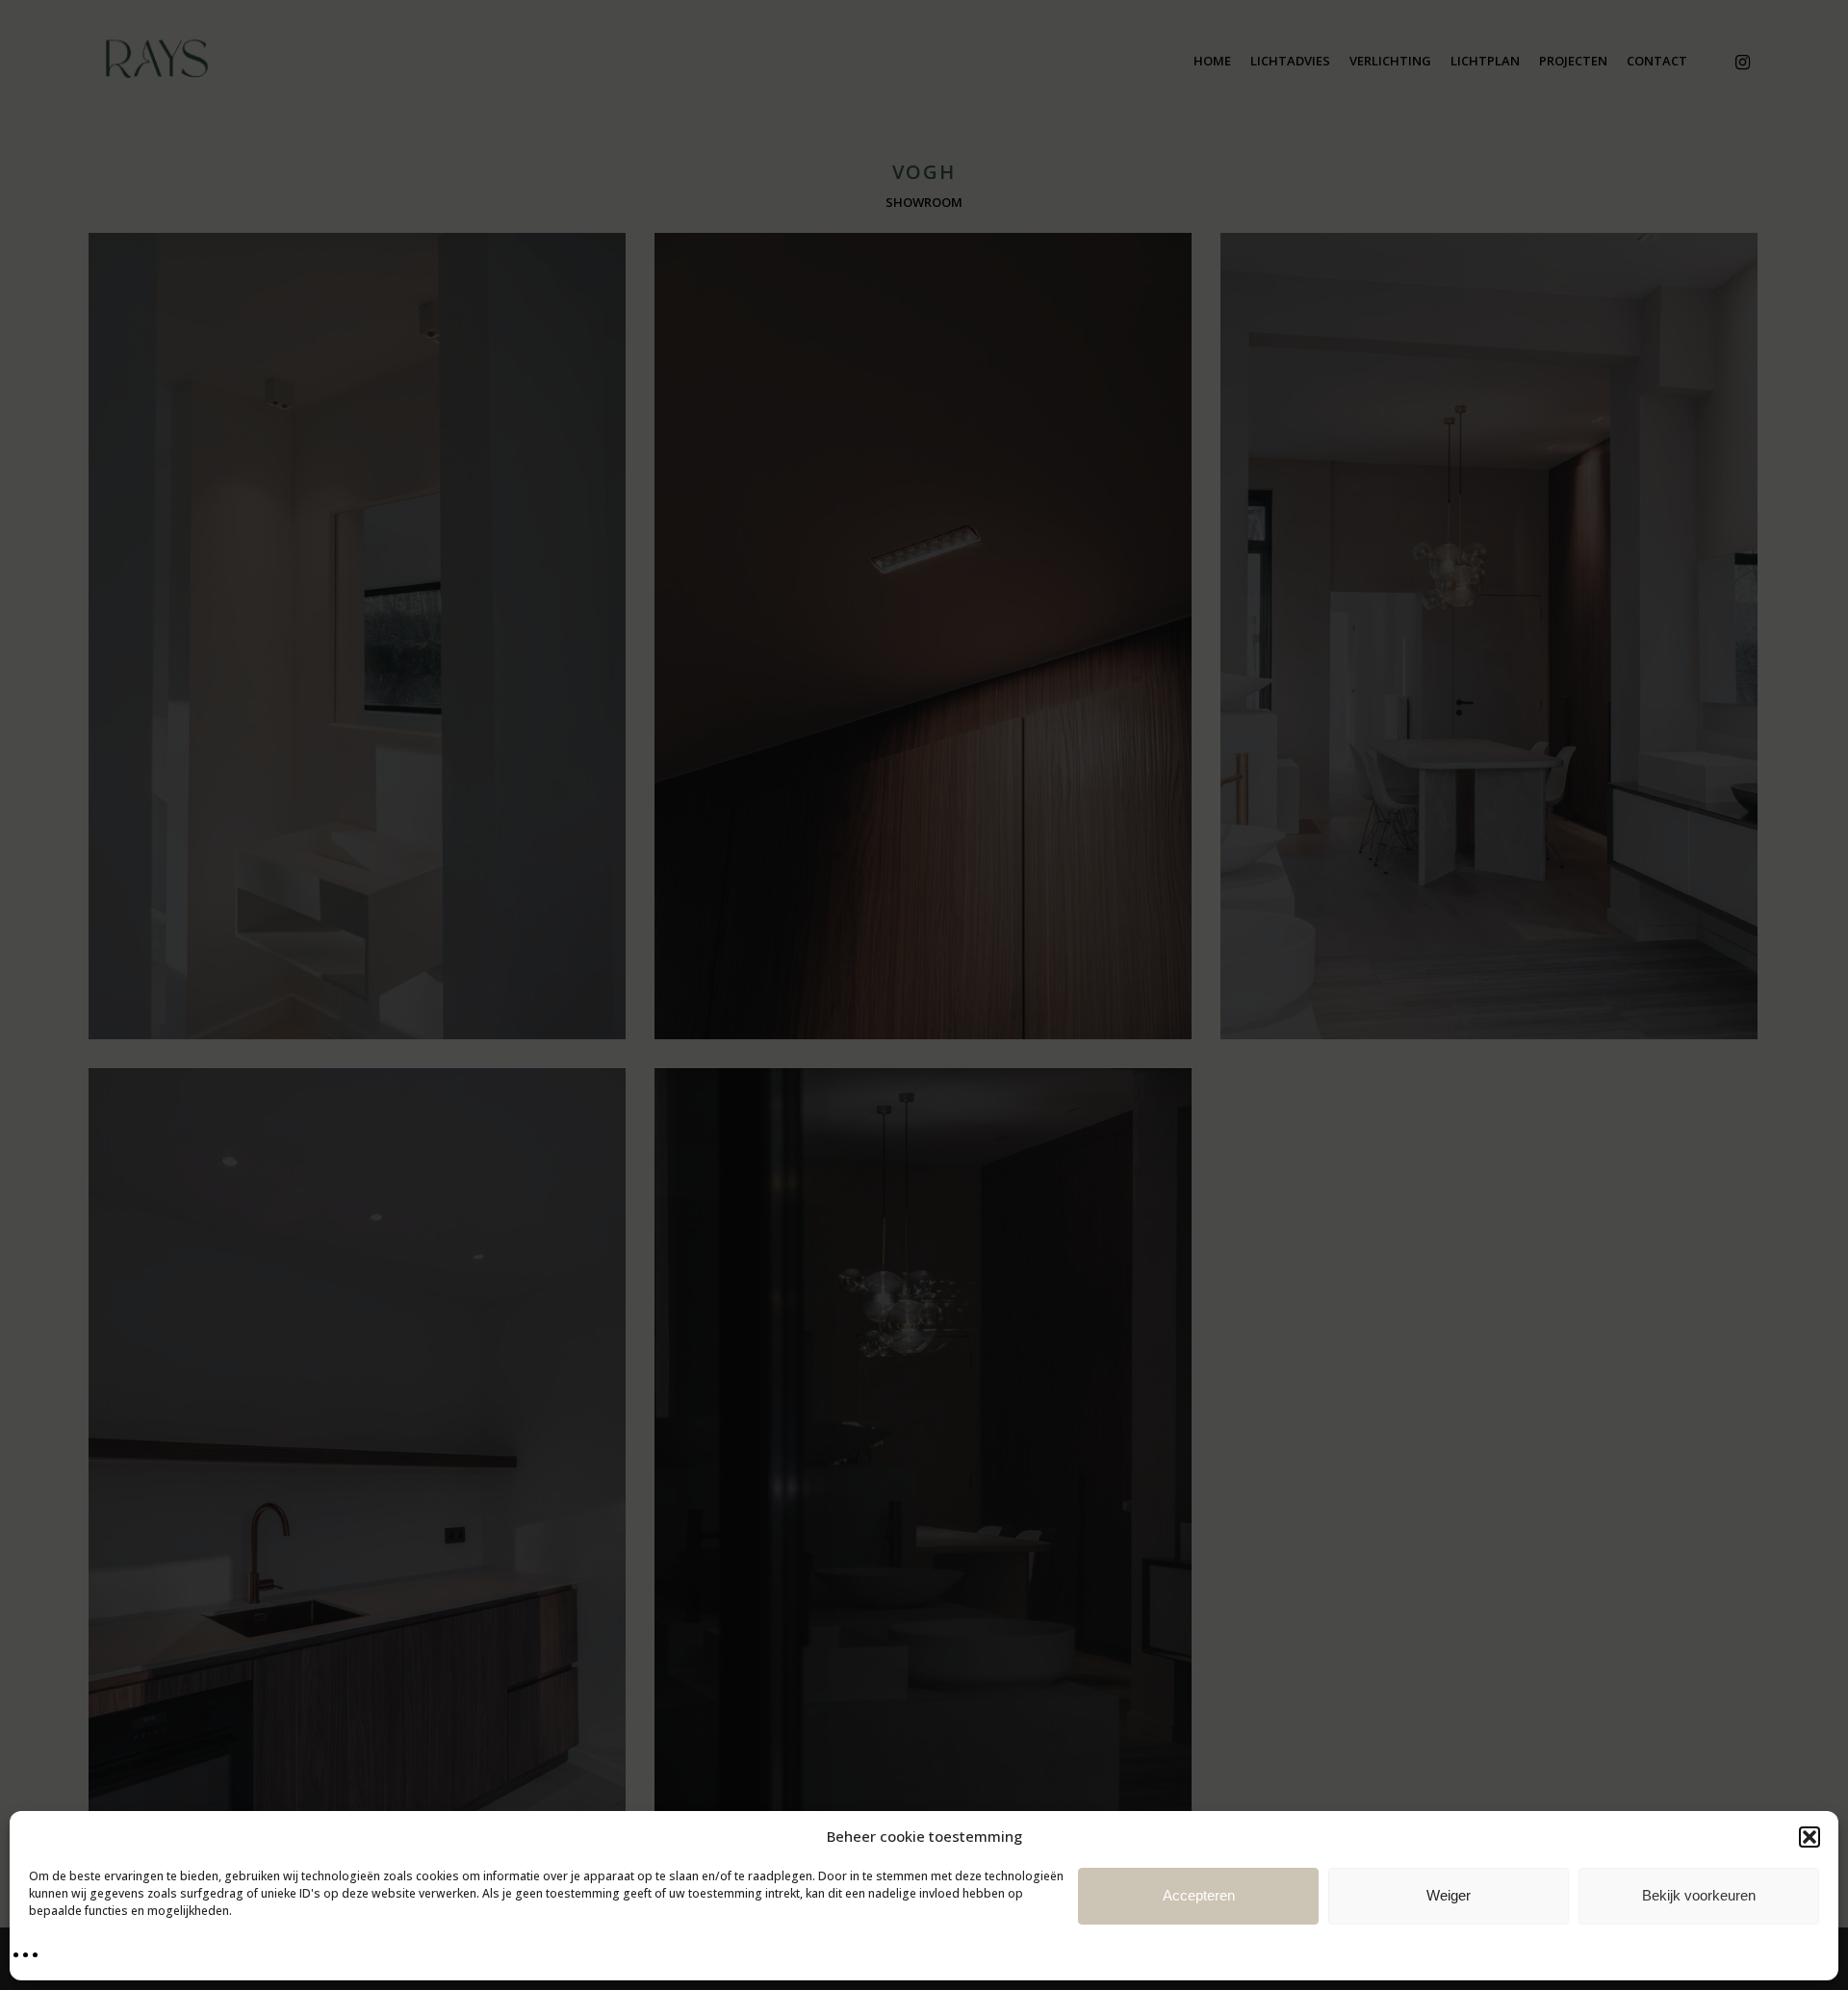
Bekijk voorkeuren (1699, 1895)
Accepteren (1199, 1895)
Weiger (1449, 1895)
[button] (1809, 1837)
